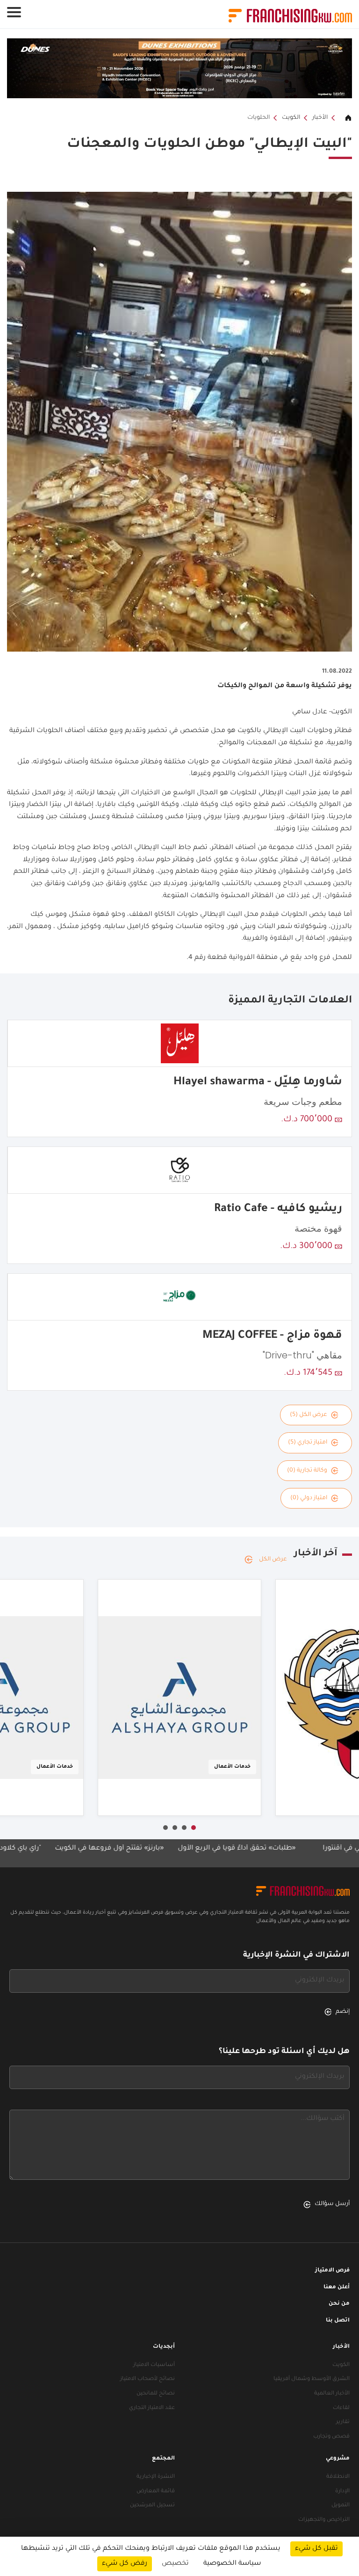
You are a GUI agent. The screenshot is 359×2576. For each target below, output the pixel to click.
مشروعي (338, 2459)
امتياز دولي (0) (309, 1498)
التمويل (341, 2506)
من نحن (339, 2304)
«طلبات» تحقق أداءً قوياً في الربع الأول (290, 1849)
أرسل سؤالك (332, 2204)
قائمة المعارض (156, 2492)
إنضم (343, 2012)
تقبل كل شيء (316, 2549)
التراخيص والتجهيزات (324, 2520)
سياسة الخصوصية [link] (232, 2564)
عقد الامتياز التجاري (152, 2408)
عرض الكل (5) (309, 1415)
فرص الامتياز (332, 2271)
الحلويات (258, 118)
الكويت (291, 118)
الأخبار (320, 118)
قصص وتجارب (331, 2437)
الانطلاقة (338, 2477)
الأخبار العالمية (332, 2394)
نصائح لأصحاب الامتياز (147, 2379)
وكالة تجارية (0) (307, 1471)
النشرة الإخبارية (156, 2477)
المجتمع (163, 2459)
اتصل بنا (338, 2321)
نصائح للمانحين (156, 2394)
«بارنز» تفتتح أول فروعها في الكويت (162, 1849)
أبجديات (164, 2347)
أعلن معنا (337, 2288)
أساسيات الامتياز (154, 2365)
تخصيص (175, 2564)
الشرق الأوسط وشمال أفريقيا (312, 2379)
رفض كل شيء (125, 2564)
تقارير (343, 2422)
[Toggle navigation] (14, 12)
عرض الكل (273, 1560)
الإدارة (342, 2492)
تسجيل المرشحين (152, 2506)
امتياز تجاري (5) (308, 1443)
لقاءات (341, 2408)
